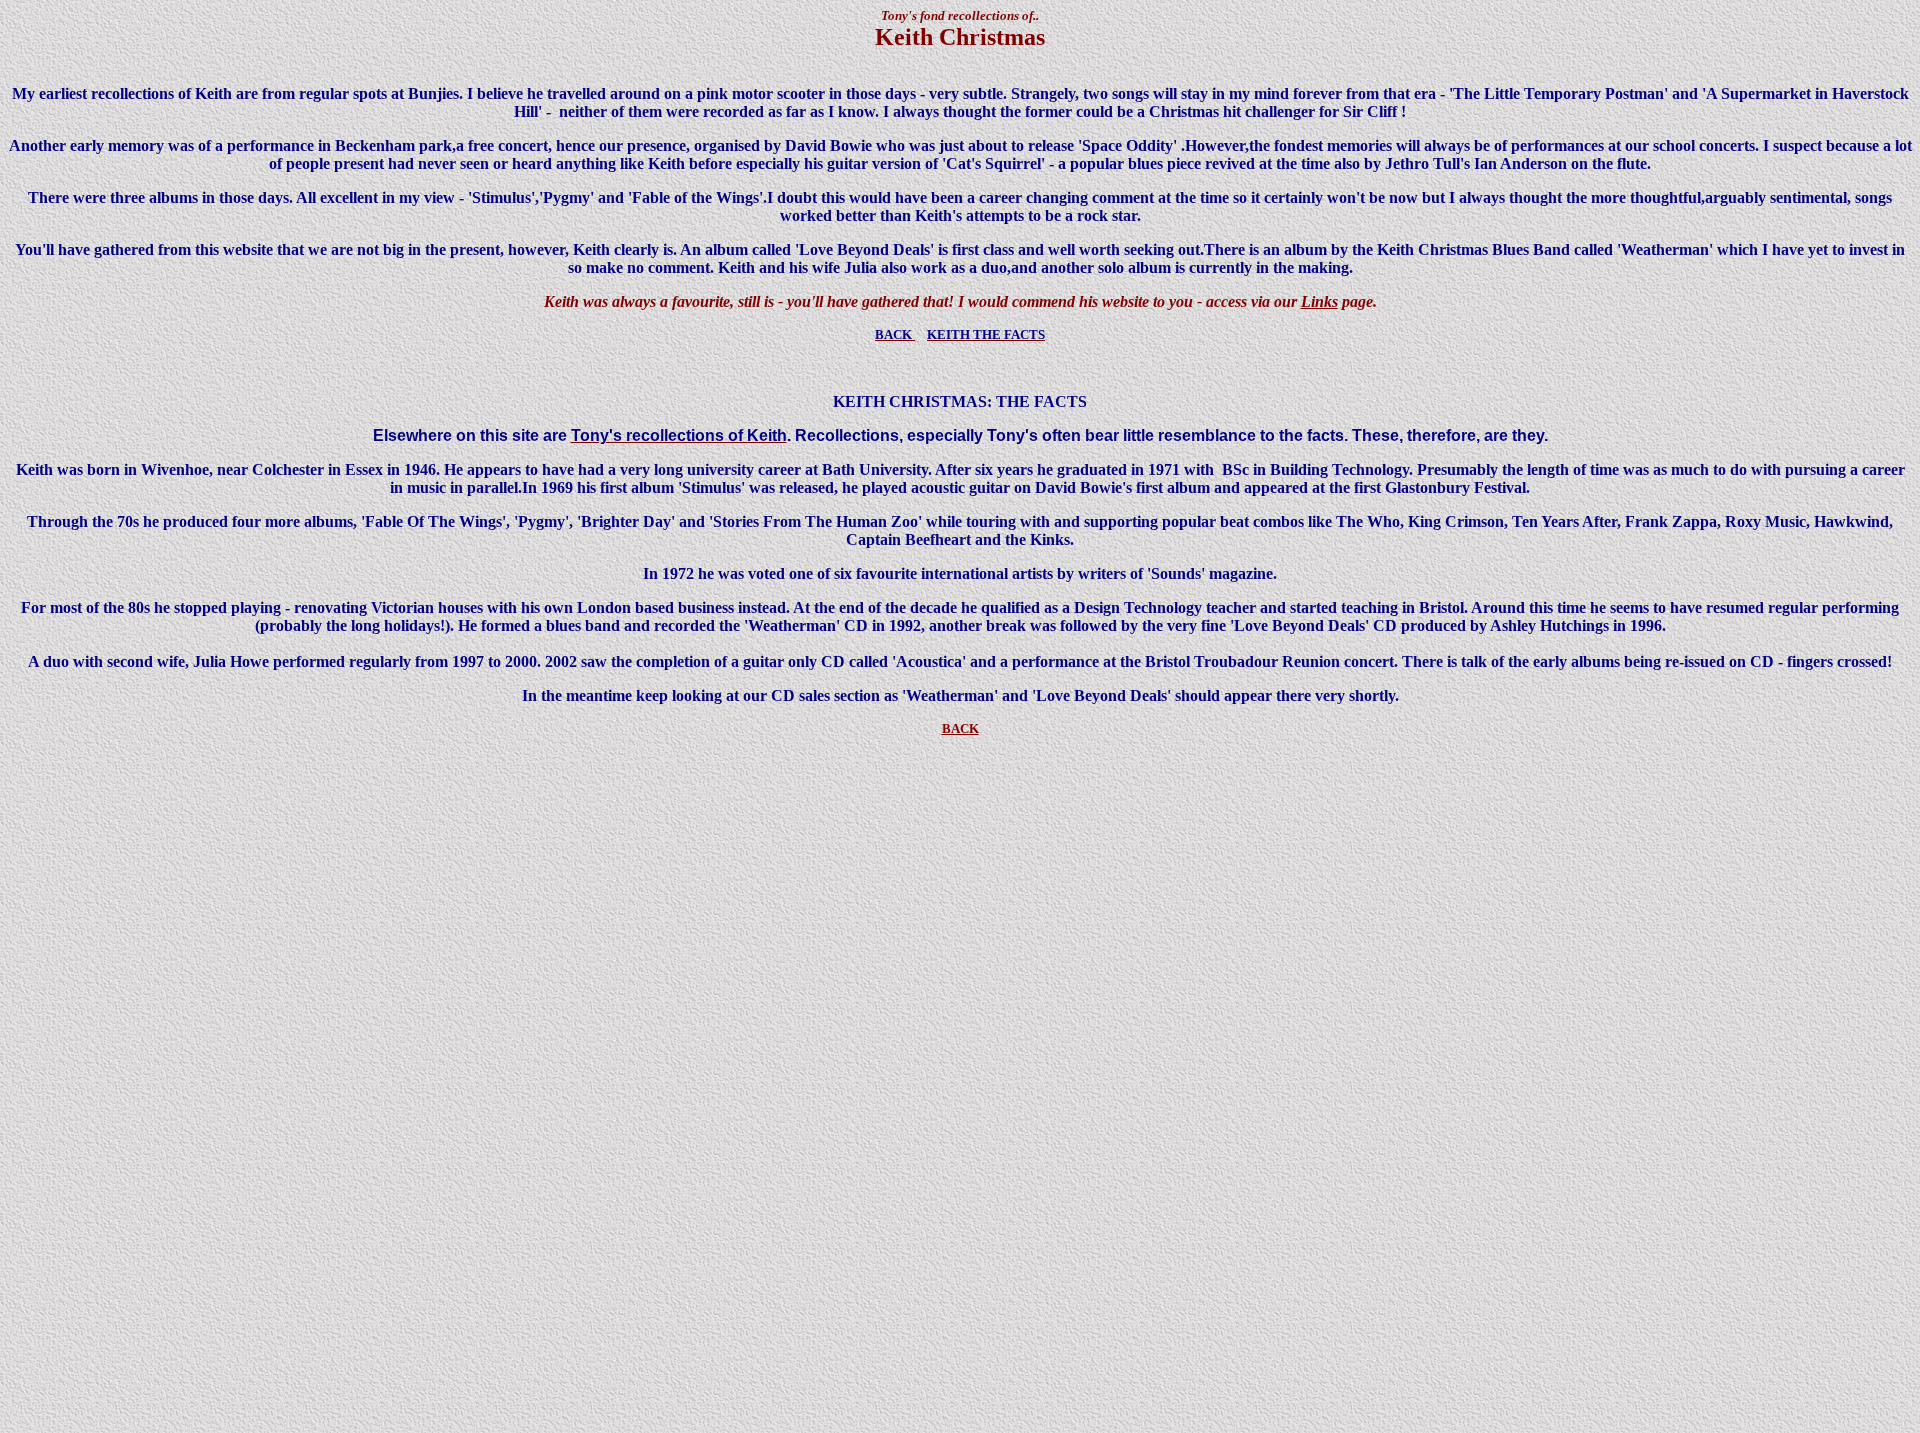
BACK (960, 728)
